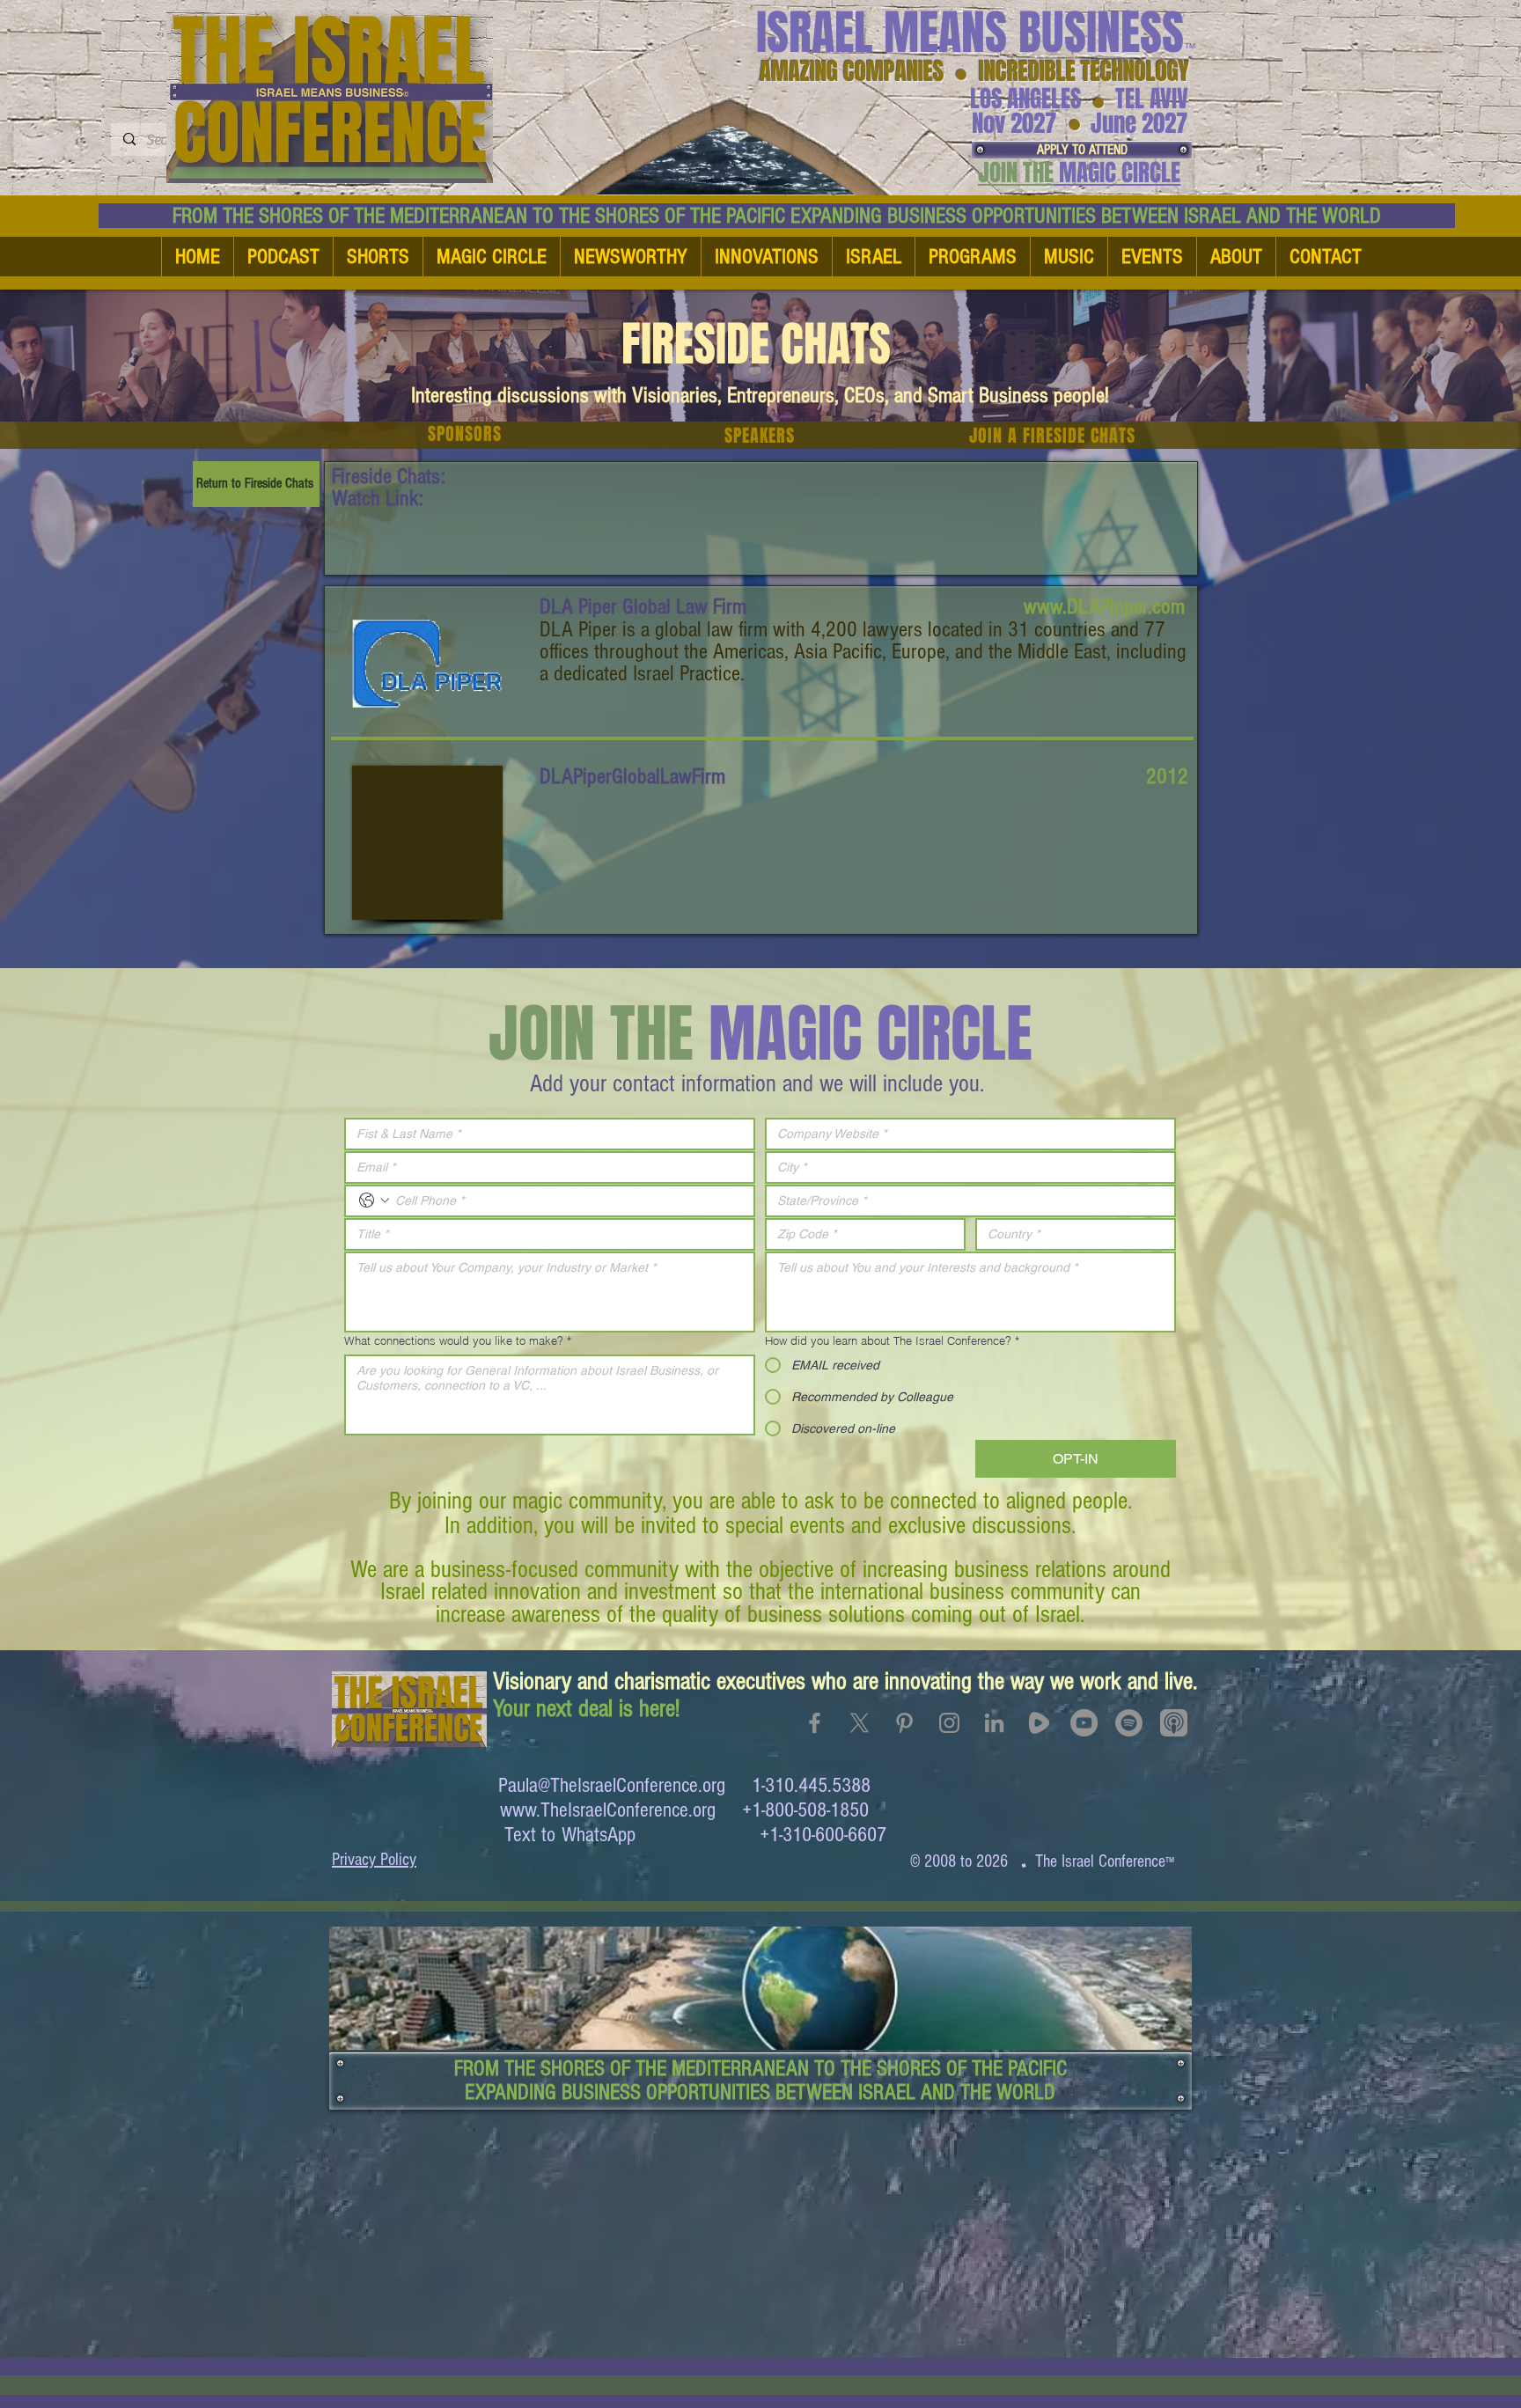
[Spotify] (1129, 1723)
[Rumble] (1039, 1723)
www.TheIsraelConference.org (608, 1810)
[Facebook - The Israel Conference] (815, 1723)
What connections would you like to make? (458, 1340)
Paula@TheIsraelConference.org (612, 1785)
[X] (860, 1723)
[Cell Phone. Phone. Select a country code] (374, 1200)
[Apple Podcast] (1174, 1723)
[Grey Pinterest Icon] (904, 1723)
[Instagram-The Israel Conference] (949, 1723)
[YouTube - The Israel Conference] (1084, 1723)
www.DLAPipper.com (1104, 606)
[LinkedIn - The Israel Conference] (994, 1723)
